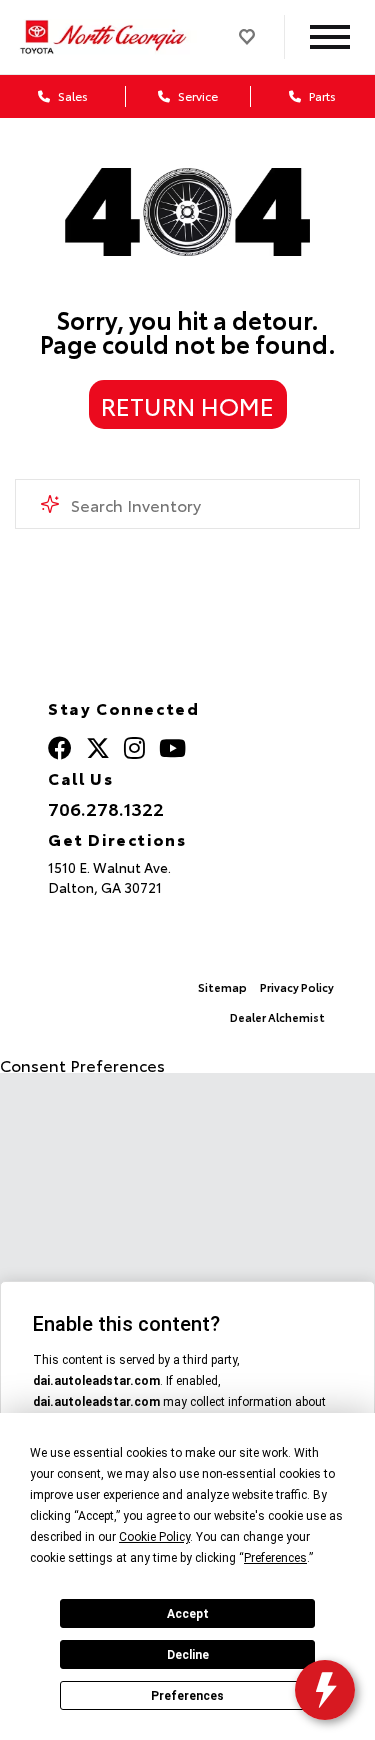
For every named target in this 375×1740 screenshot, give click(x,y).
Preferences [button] (275, 1558)
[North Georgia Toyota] (105, 37)
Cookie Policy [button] (154, 1537)
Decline (188, 1655)
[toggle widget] (325, 1690)
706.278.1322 (106, 808)
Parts (321, 95)
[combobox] (187, 504)
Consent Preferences (82, 1064)
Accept (188, 1614)
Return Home (187, 405)
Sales (71, 95)
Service (196, 95)
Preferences (187, 1696)
